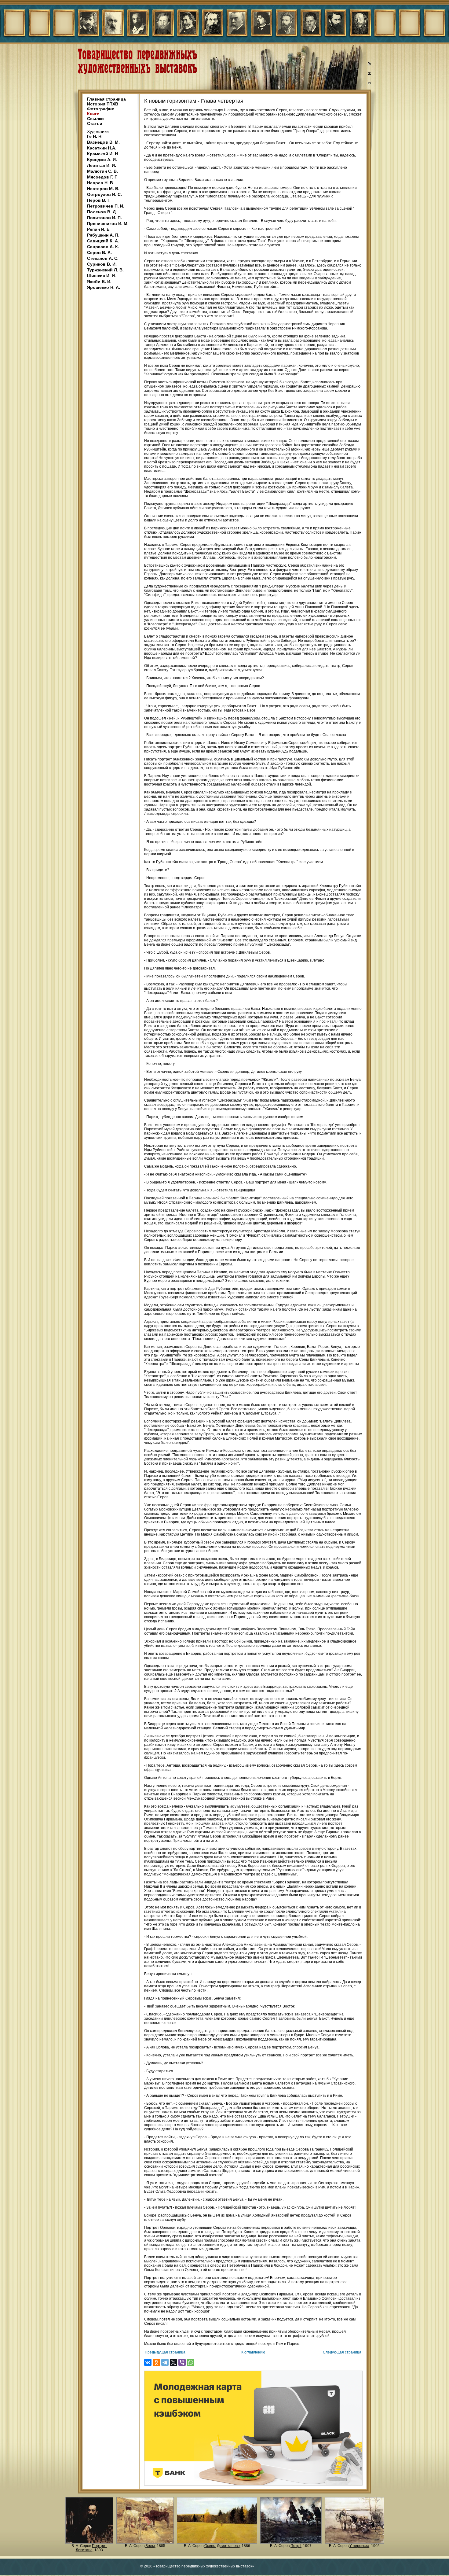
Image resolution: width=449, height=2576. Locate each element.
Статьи (95, 123)
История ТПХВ (103, 104)
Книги (93, 114)
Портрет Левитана (91, 2548)
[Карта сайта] (370, 75)
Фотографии (101, 109)
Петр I (296, 2546)
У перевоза (359, 2546)
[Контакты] (370, 85)
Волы (150, 2546)
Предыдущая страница (165, 2352)
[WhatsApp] (191, 2362)
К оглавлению (253, 2352)
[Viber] (182, 2362)
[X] (173, 2362)
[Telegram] (165, 2362)
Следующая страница (342, 2352)
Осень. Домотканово (222, 2546)
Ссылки (95, 119)
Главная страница (106, 99)
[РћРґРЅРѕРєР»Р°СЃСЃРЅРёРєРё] (156, 2362)
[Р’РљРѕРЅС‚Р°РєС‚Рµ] (148, 2362)
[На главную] (370, 64)
